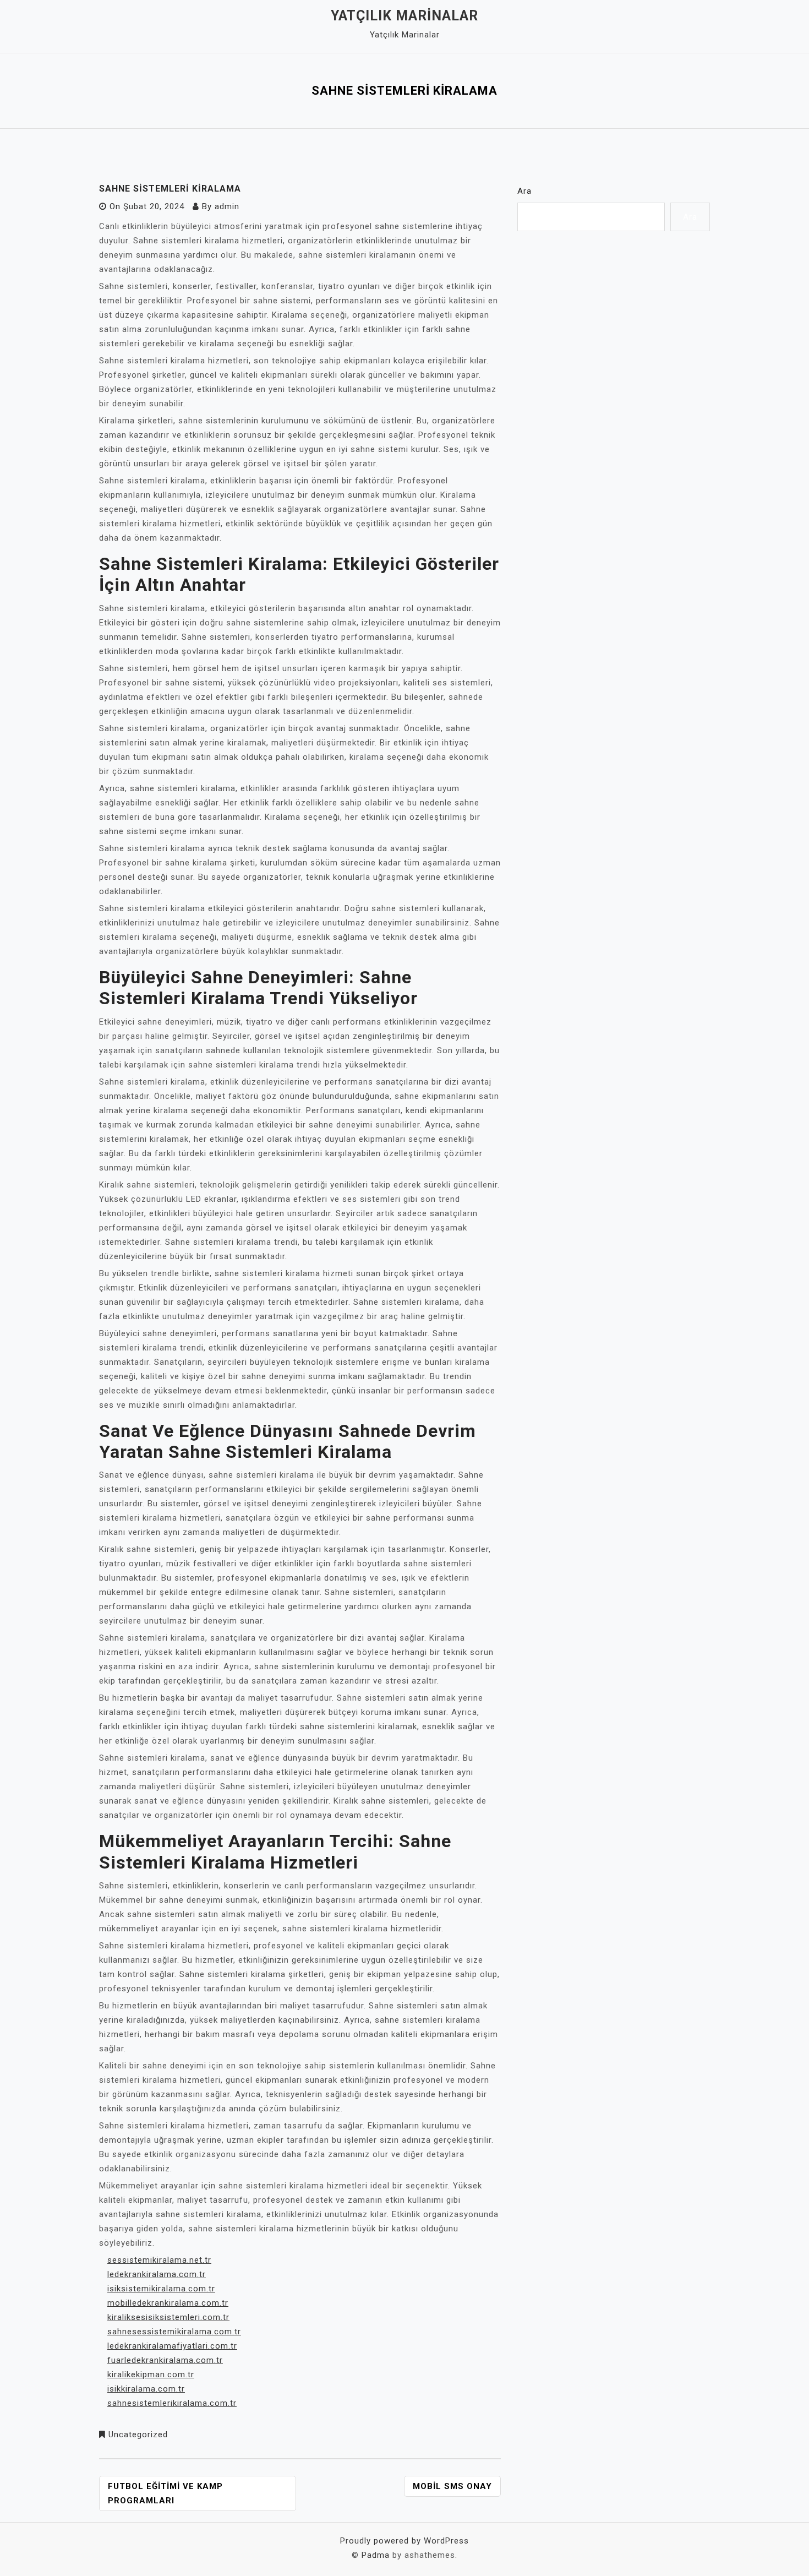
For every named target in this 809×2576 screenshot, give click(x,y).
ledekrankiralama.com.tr (157, 2274)
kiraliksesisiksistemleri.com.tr (168, 2317)
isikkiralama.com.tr (146, 2389)
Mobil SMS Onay (452, 2486)
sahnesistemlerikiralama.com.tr (172, 2403)
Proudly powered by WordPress (404, 2541)
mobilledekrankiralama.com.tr (168, 2303)
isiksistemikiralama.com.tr (161, 2289)
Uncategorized (138, 2435)
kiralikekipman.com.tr (151, 2375)
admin (227, 206)
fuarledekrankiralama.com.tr (165, 2360)
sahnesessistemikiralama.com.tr (174, 2332)
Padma (376, 2555)
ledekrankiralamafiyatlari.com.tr (172, 2346)
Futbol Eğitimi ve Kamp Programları (165, 2493)
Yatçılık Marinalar (404, 16)
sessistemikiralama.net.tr (159, 2260)
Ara (524, 191)
